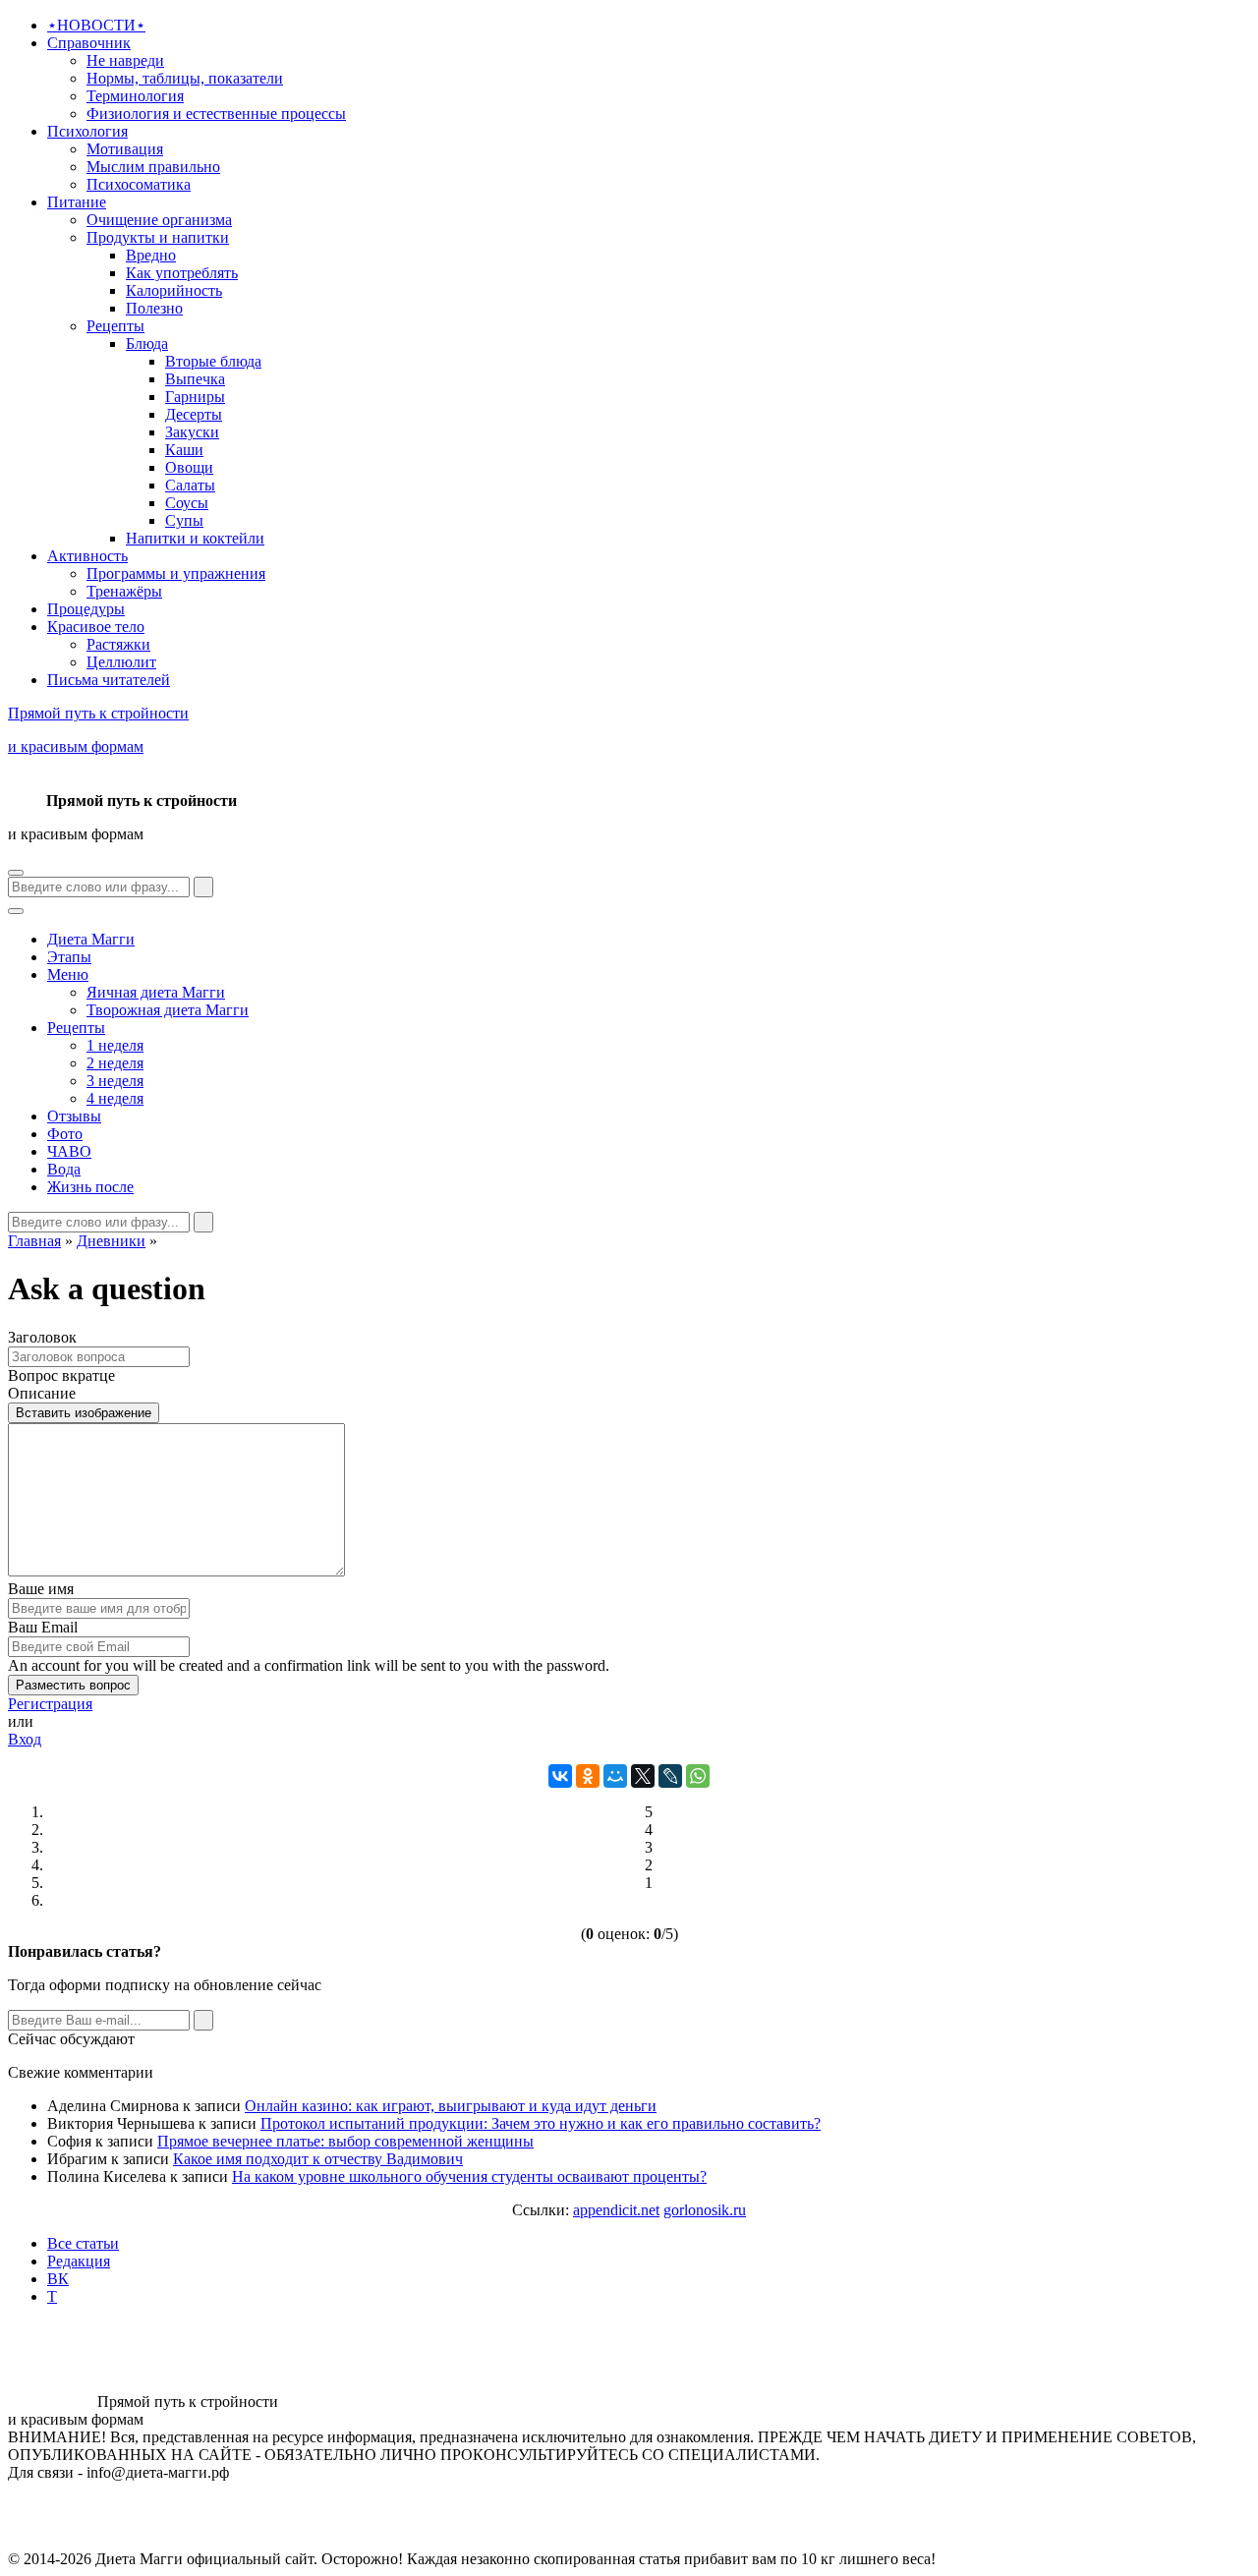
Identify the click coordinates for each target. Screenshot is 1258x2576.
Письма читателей (109, 680)
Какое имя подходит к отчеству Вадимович (318, 2159)
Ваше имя (41, 1589)
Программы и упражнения (176, 573)
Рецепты (115, 326)
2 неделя (115, 1063)
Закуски (192, 432)
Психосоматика (139, 184)
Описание (42, 1393)
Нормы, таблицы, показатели (185, 78)
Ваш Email (43, 1627)
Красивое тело (96, 627)
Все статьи (83, 2243)
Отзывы (74, 1116)
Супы (184, 520)
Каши (184, 450)
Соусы (187, 503)
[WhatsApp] (698, 1776)
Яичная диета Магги (156, 992)
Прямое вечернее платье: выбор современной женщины (345, 2141)
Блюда (147, 343)
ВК (58, 2279)
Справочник (89, 43)
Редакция (79, 2261)
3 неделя (115, 1081)
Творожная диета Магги (168, 1010)
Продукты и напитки (158, 237)
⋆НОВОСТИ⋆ (96, 25)
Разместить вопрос (73, 1685)
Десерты (194, 414)
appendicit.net (616, 2210)
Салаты (190, 485)
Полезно (154, 308)
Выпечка (195, 379)
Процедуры (86, 609)
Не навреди (125, 60)
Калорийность (174, 290)
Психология (87, 131)
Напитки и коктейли (195, 538)
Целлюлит (121, 662)
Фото (65, 1134)
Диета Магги (91, 939)
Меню (68, 974)
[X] (643, 1776)
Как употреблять (182, 273)
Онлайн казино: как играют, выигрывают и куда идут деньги (451, 2106)
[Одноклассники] (588, 1776)
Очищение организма (159, 220)
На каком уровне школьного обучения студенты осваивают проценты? (469, 2176)
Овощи (189, 467)
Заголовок (42, 1337)
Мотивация (125, 149)
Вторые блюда (213, 361)
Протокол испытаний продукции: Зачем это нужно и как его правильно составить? (541, 2123)
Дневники (111, 1241)
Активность (87, 556)
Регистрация (50, 1704)
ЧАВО (69, 1151)
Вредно (151, 255)
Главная (34, 1241)
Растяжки (118, 644)
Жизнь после (90, 1187)
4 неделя (115, 1098)
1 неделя (115, 1045)
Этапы (69, 957)
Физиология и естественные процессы (216, 114)
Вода (64, 1169)
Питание (77, 202)
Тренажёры (124, 591)
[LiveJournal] (670, 1776)
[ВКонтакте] (560, 1776)
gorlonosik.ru (705, 2210)
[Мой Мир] (615, 1776)
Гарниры (195, 397)
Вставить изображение (84, 1413)
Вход (25, 1739)
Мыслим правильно (153, 167)
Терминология (135, 96)
